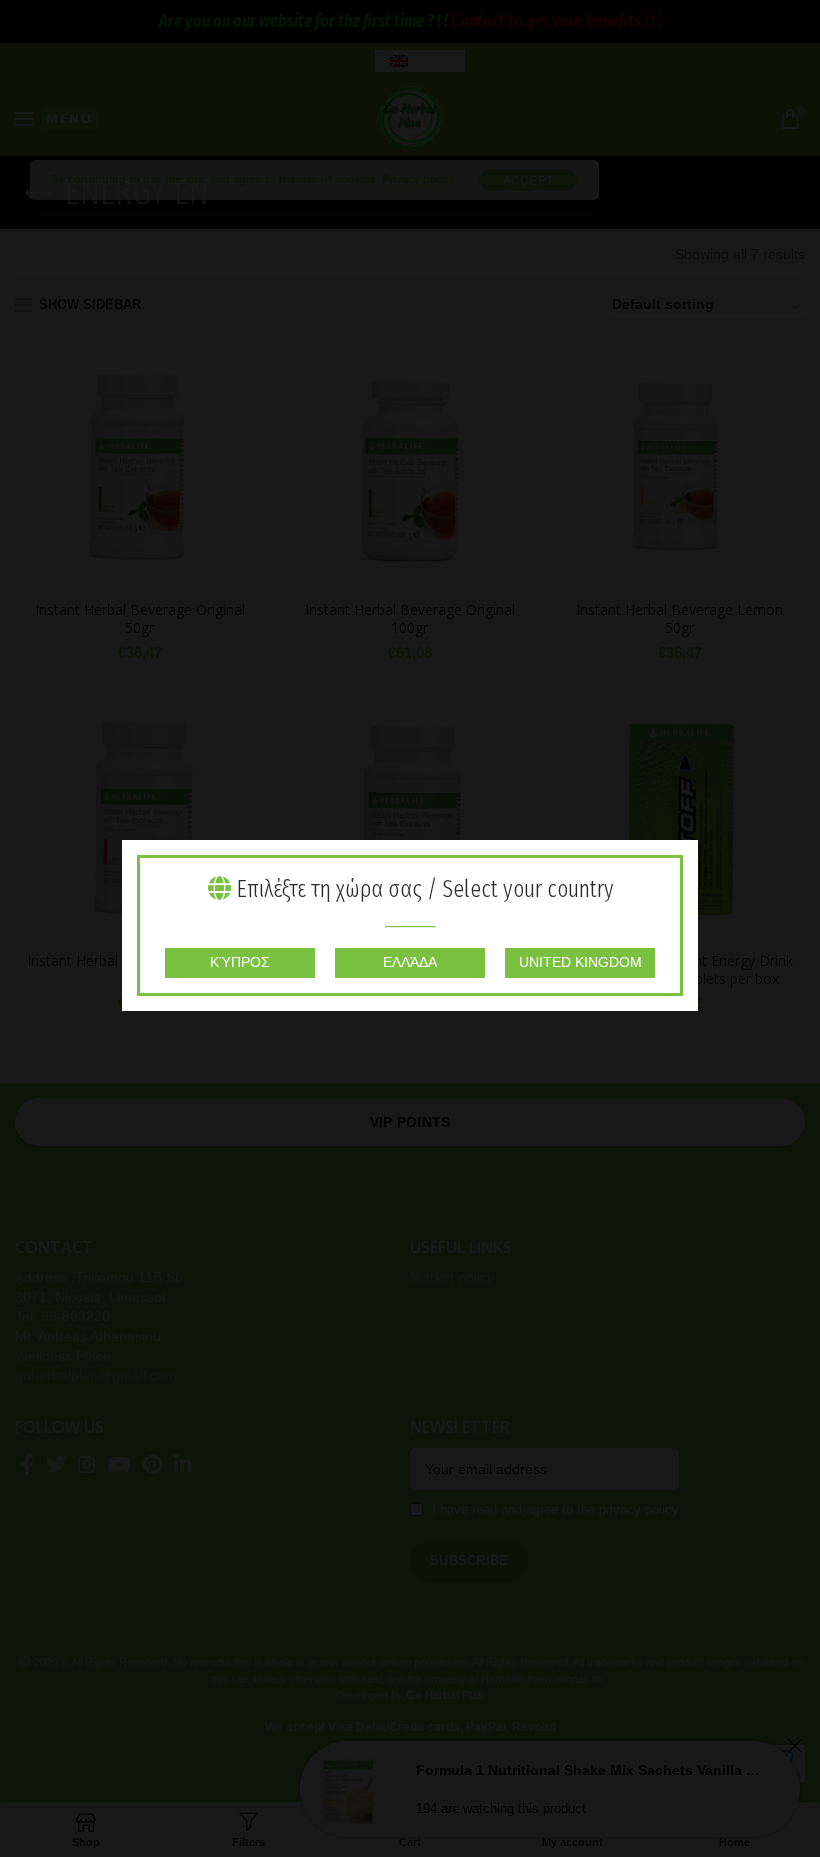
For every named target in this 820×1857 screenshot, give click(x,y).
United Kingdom (580, 962)
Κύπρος (240, 962)
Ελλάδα (410, 962)
